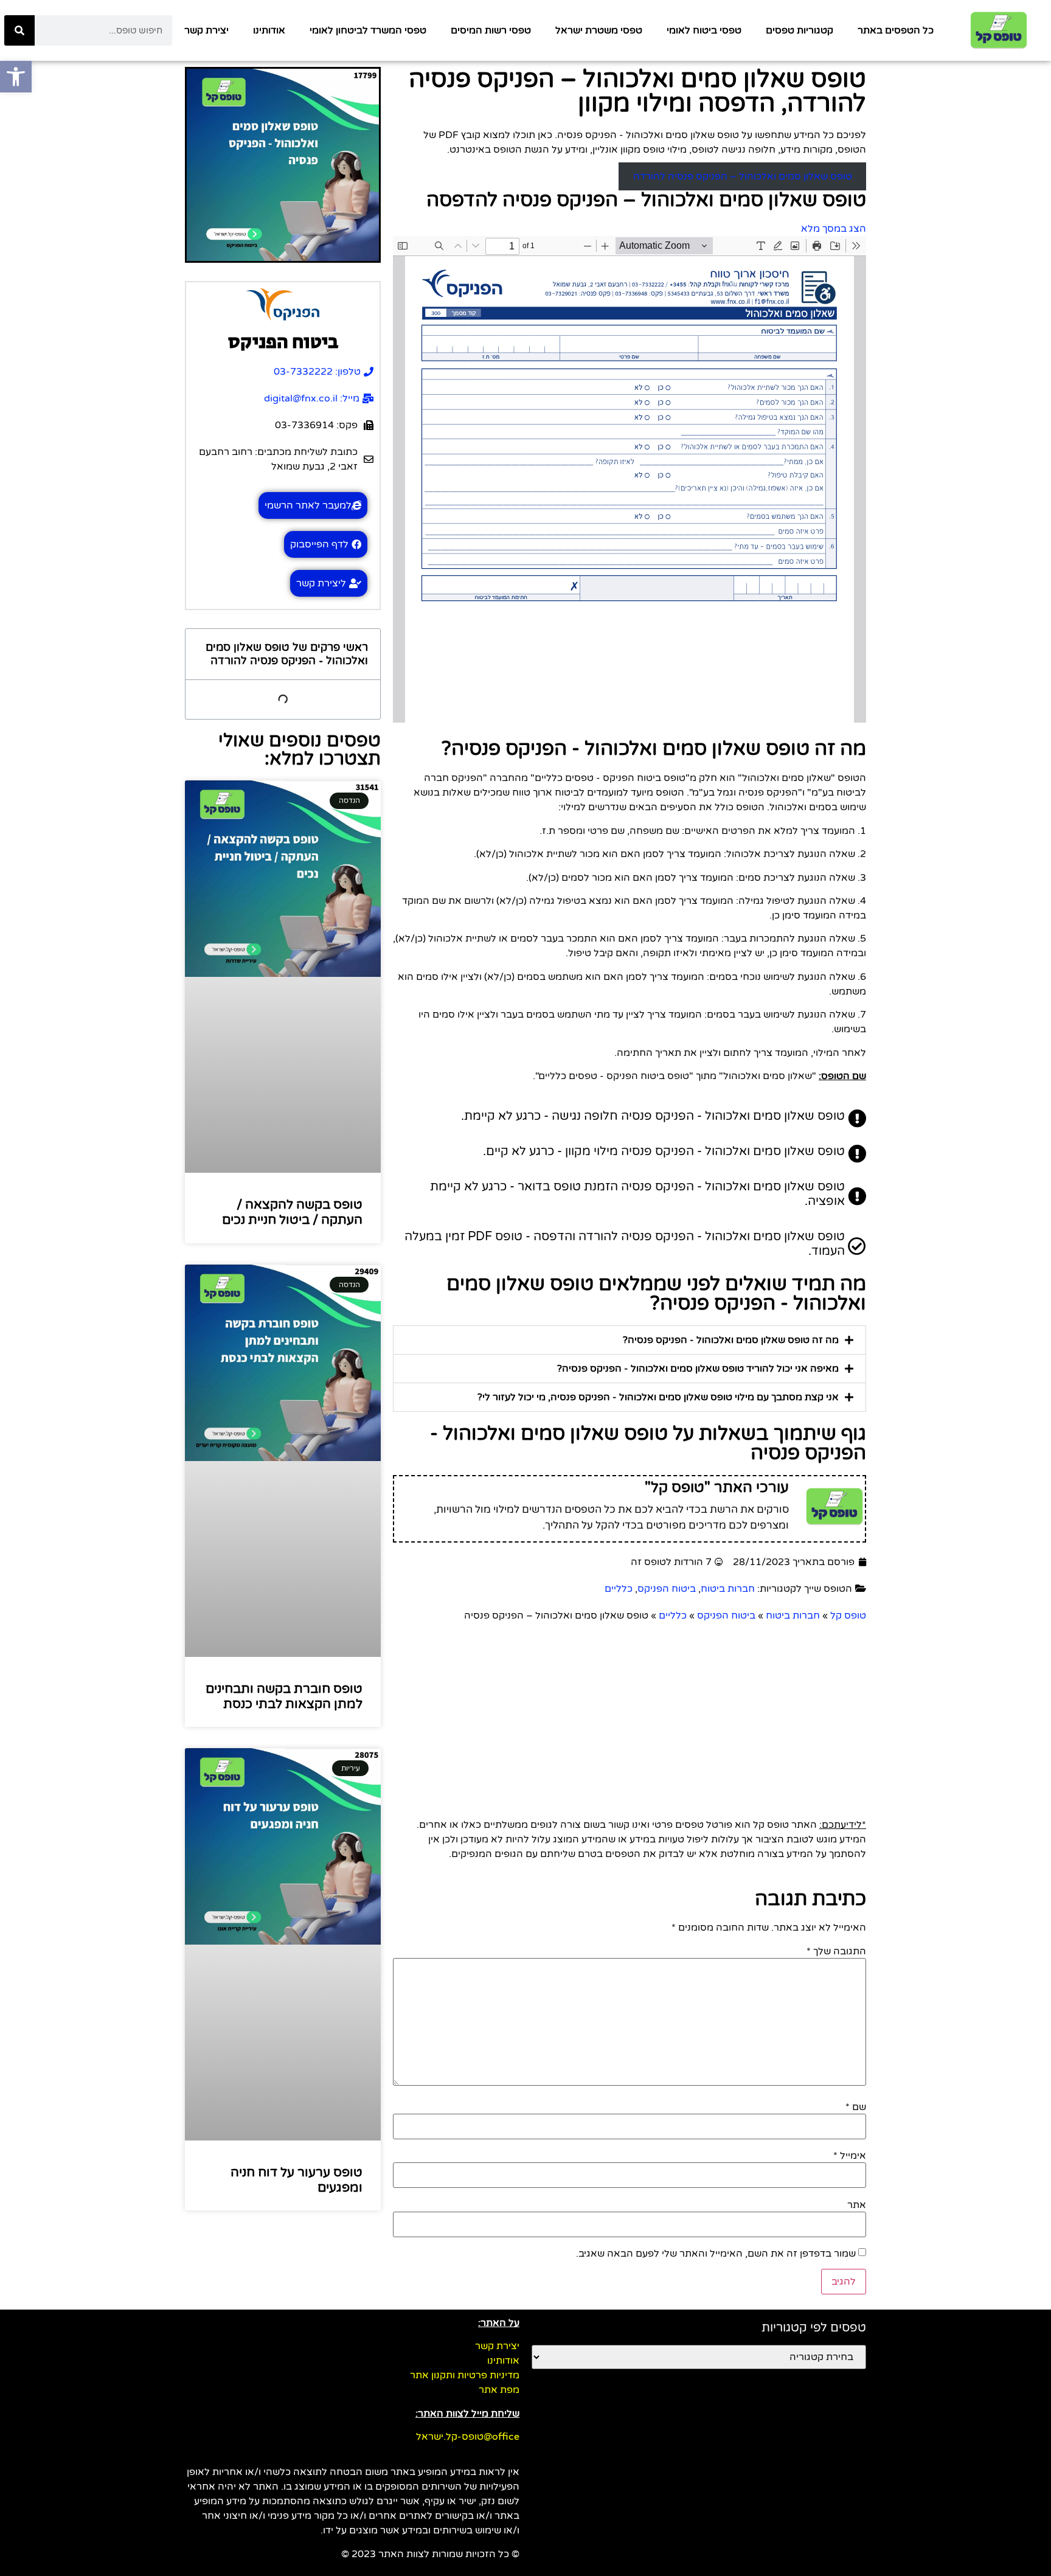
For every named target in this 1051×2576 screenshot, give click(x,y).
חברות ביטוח (728, 1589)
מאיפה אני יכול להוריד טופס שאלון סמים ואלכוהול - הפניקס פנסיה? (698, 1369)
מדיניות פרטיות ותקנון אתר (465, 2375)
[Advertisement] (630, 1714)
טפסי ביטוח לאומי (704, 30)
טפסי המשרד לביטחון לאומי (368, 30)
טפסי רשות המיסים (491, 30)
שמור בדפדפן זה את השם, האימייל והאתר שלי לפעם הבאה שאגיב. (716, 2254)
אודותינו (269, 30)
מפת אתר (499, 2390)
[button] (630, 1340)
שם (856, 2107)
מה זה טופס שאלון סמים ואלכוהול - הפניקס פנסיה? (731, 1340)
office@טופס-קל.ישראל (468, 2437)
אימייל (850, 2156)
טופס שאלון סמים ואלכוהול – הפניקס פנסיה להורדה (743, 176)
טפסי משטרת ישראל (599, 30)
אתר (857, 2205)
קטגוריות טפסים (800, 30)
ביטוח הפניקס (667, 1589)
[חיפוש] (19, 30)
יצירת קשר (206, 30)
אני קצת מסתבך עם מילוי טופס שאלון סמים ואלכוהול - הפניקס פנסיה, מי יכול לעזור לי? (658, 1397)
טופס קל (848, 1616)
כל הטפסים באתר (896, 30)
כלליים (619, 1589)
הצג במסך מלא (834, 229)
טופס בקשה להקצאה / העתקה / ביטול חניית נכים (292, 1212)
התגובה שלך (836, 1951)
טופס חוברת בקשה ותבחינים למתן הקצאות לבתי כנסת (284, 1696)
